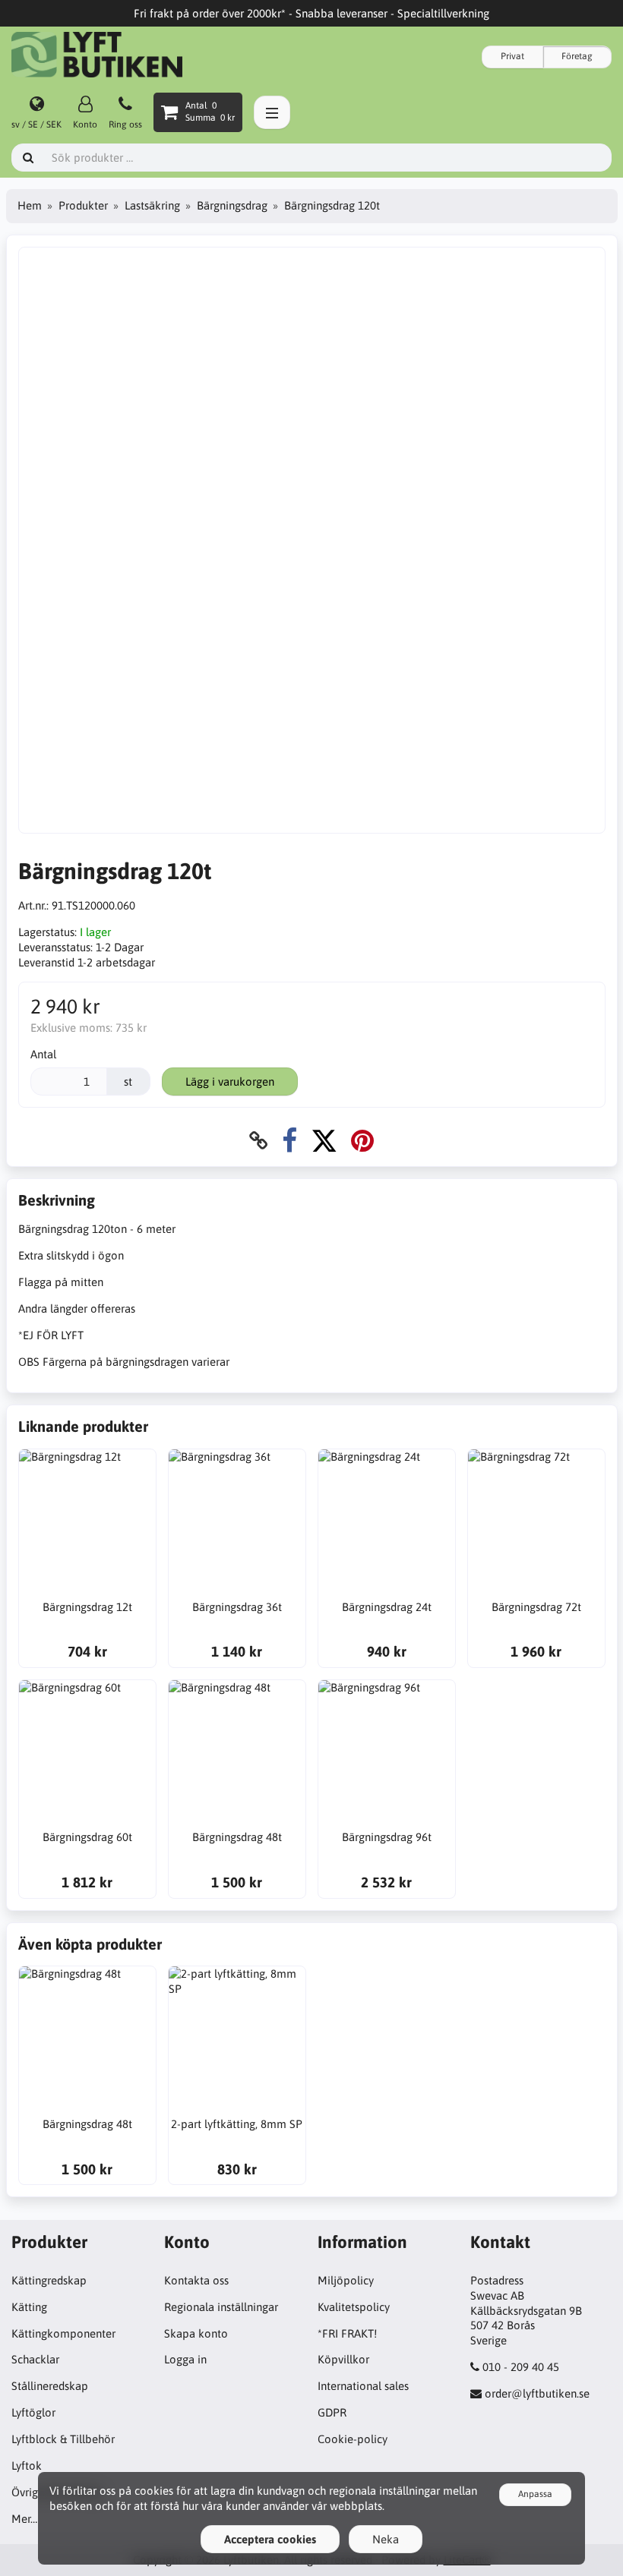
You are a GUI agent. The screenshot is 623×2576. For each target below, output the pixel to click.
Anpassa (535, 2494)
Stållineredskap (50, 2386)
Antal (43, 1054)
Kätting (29, 2307)
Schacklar (35, 2359)
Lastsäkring (152, 205)
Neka (386, 2539)
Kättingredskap (49, 2280)
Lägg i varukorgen (230, 1081)
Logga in (185, 2359)
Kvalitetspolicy (354, 2307)
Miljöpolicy (346, 2280)
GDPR (332, 2412)
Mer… (24, 2519)
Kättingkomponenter (63, 2333)
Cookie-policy (353, 2439)
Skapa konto (196, 2333)
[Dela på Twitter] (324, 1141)
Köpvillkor (343, 2359)
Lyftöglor (33, 2412)
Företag (577, 56)
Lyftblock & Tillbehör (63, 2439)
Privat (512, 56)
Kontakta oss (196, 2280)
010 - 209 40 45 (521, 2367)
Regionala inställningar (221, 2307)
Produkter (83, 205)
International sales (363, 2386)
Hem (30, 205)
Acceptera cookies (270, 2539)
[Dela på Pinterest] (362, 1141)
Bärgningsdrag (232, 205)
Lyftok (27, 2466)
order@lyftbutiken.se (537, 2393)
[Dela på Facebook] (289, 1141)
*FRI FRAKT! (347, 2333)
